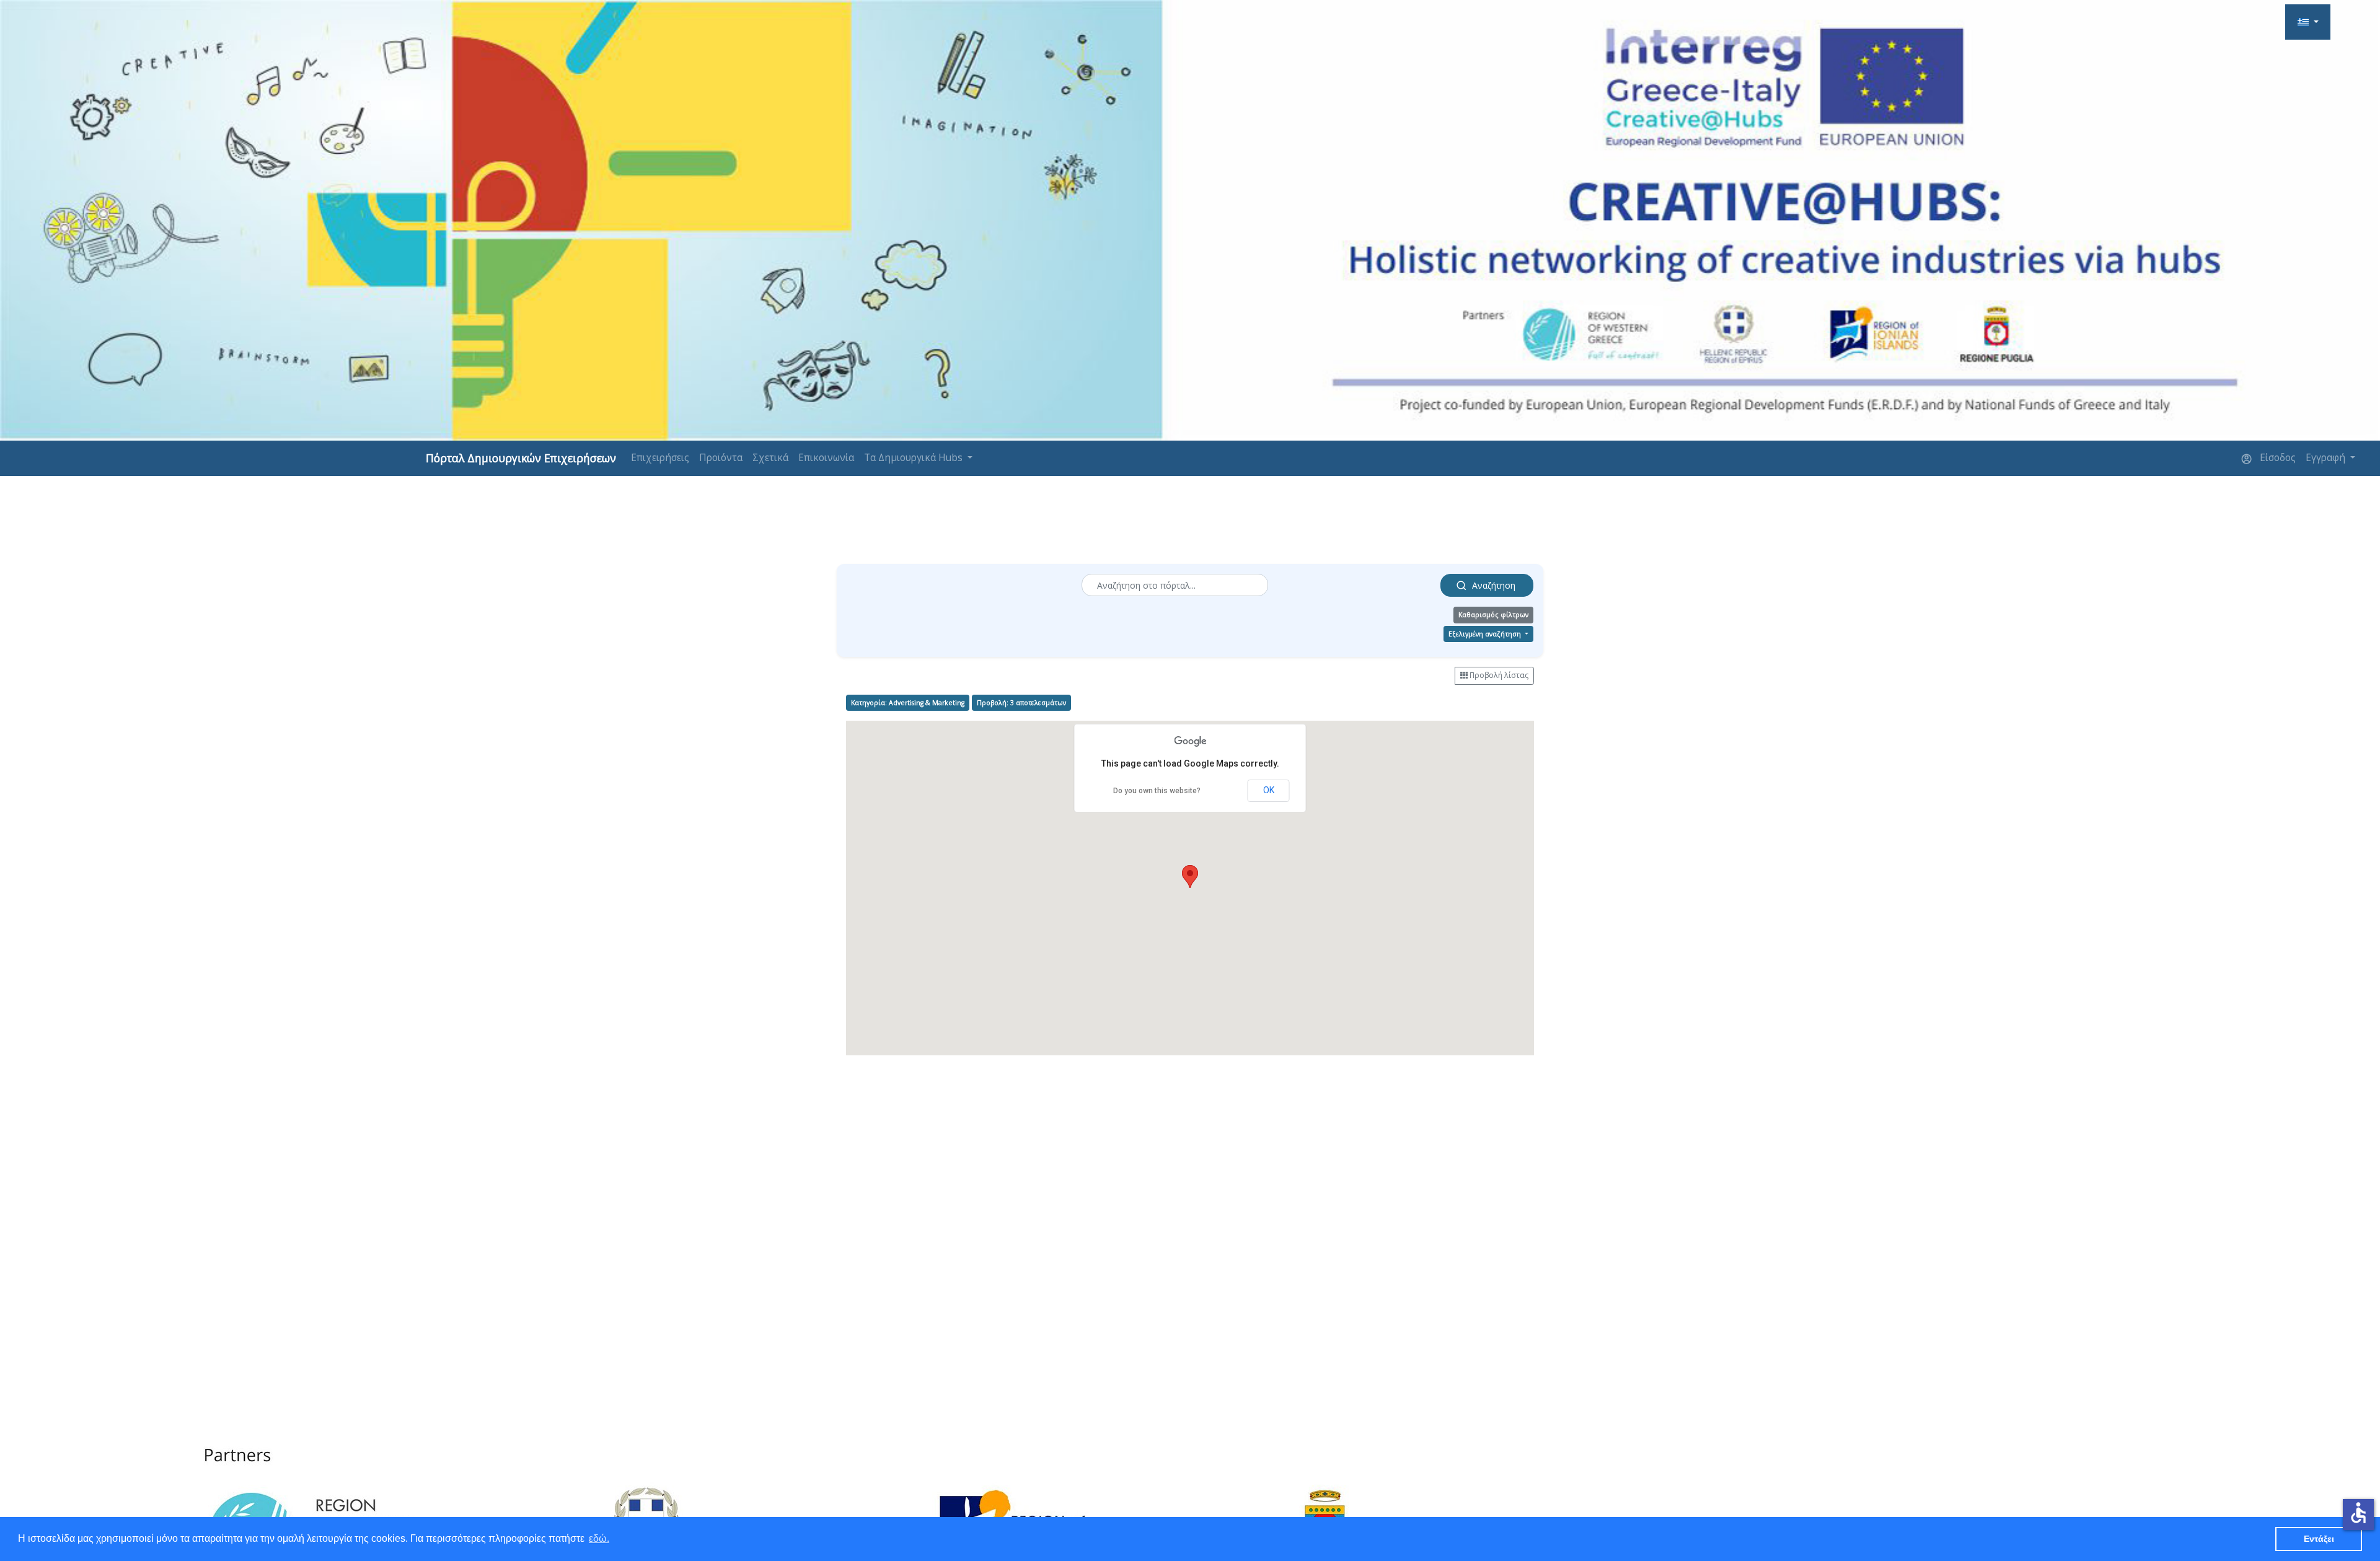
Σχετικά (770, 458)
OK (1269, 790)
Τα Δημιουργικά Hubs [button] (915, 458)
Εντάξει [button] (2319, 1539)
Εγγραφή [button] (2327, 458)
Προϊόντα (721, 458)
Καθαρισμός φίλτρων (1493, 615)
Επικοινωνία (826, 458)
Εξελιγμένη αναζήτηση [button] (1486, 634)
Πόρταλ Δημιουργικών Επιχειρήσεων (521, 458)
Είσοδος (2276, 458)
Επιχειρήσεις (660, 458)
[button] (2308, 22)
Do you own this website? (1157, 791)
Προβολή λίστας (1498, 675)
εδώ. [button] (599, 1538)
